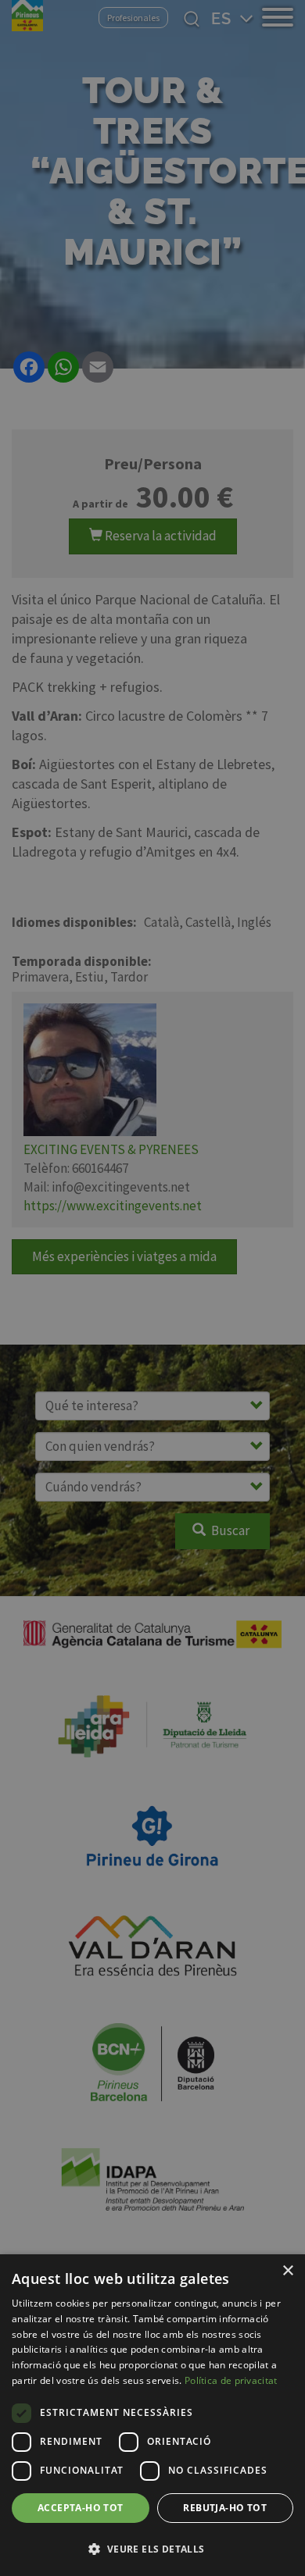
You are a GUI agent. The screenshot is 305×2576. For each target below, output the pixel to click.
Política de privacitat (231, 2380)
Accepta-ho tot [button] (81, 2508)
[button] (152, 2549)
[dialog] (152, 2415)
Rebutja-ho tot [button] (225, 2508)
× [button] (287, 2271)
